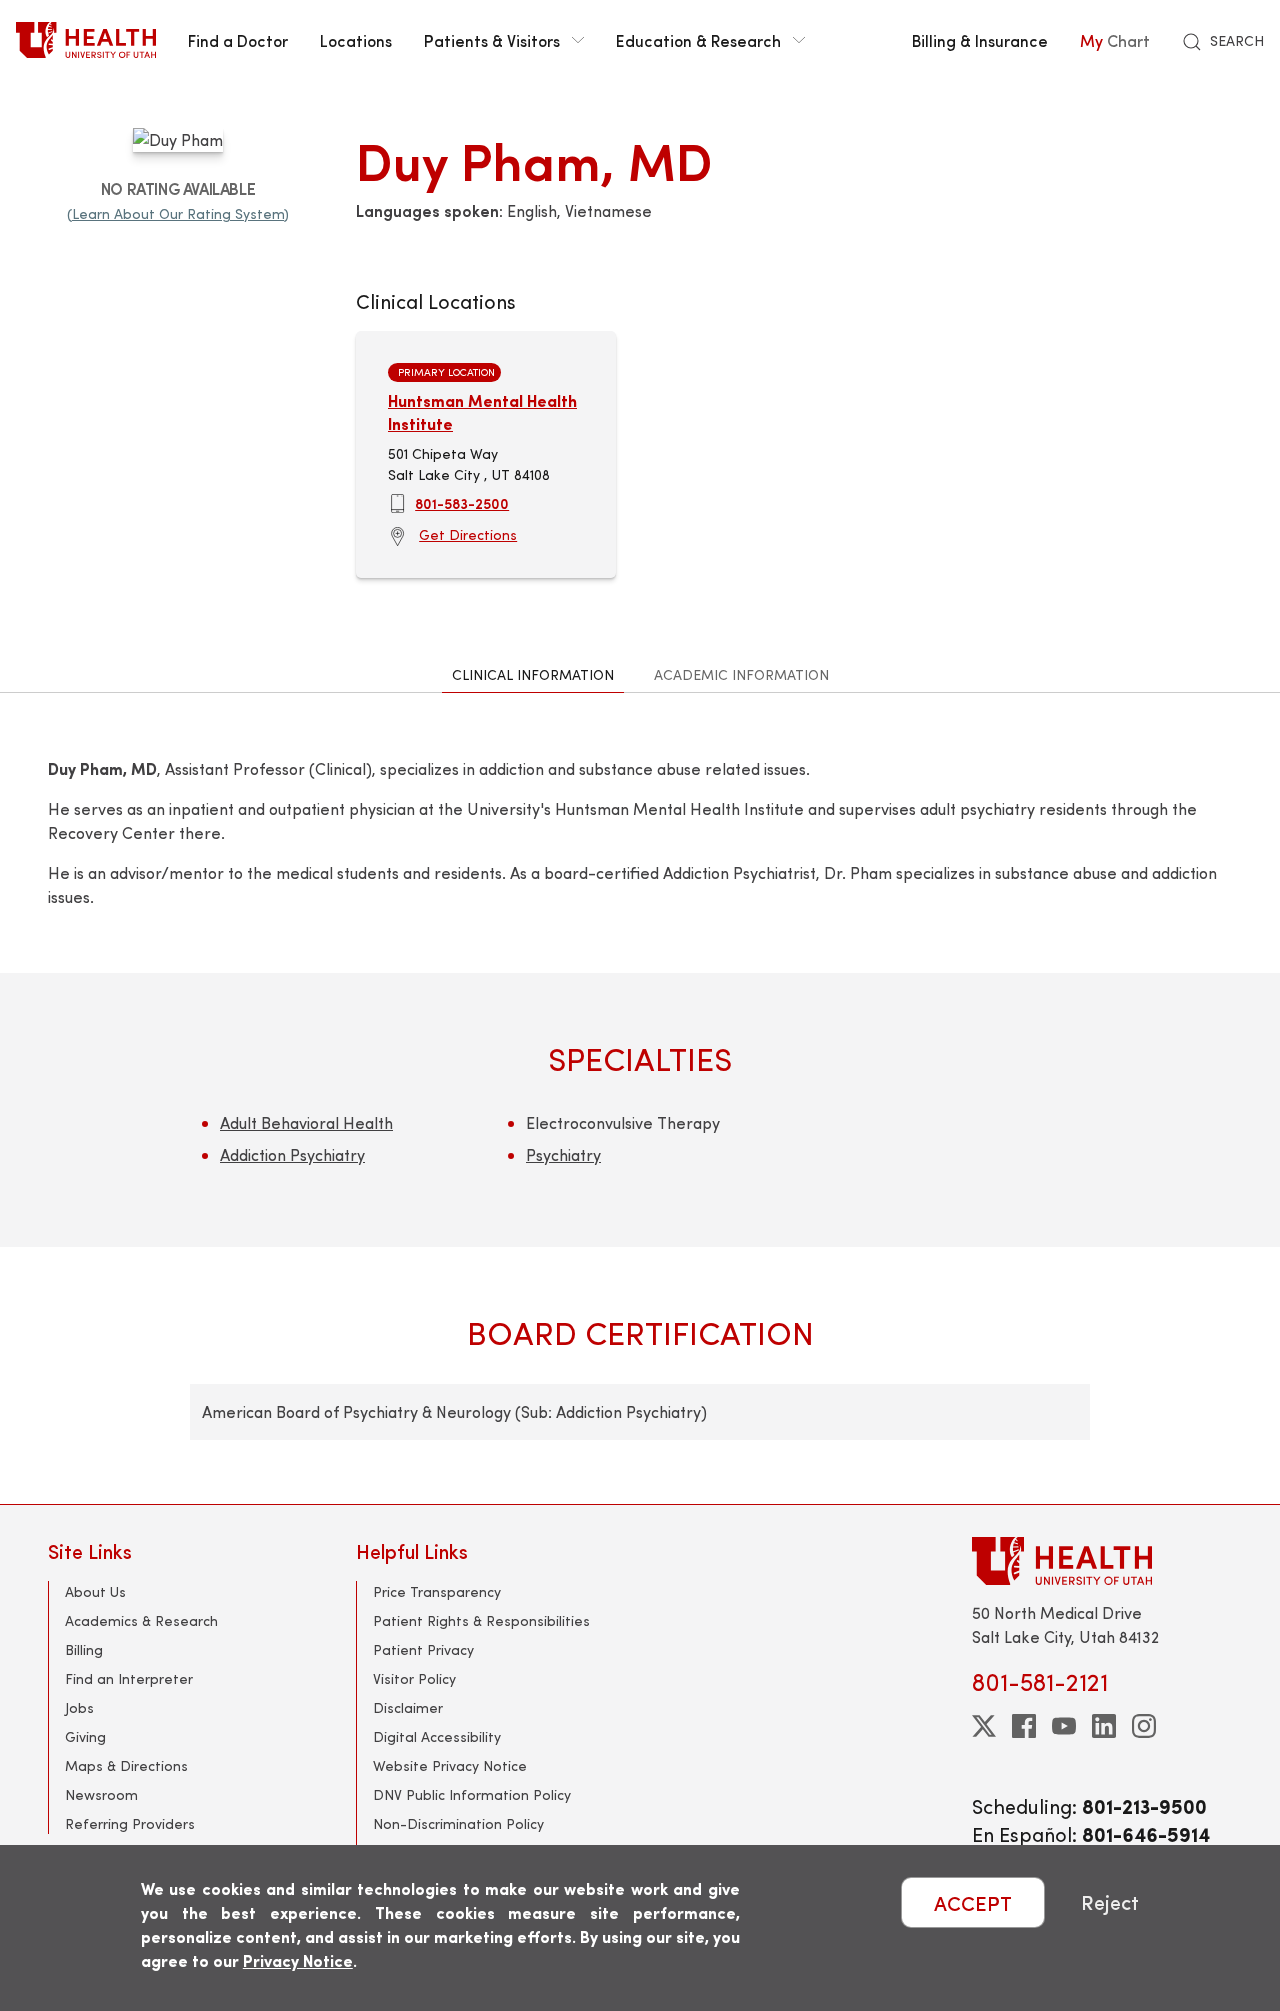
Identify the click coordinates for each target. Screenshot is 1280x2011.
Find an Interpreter (129, 1678)
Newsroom (101, 1794)
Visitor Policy (414, 1678)
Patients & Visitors (492, 40)
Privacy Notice (298, 1960)
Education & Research (698, 40)
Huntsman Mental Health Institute (482, 411)
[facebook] (1024, 1726)
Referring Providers (130, 1823)
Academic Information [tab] (741, 674)
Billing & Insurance (980, 40)
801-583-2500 (462, 503)
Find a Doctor (238, 40)
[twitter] (984, 1726)
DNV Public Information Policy (472, 1794)
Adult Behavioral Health (306, 1122)
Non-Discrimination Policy (458, 1823)
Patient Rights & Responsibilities (481, 1620)
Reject (1110, 1902)
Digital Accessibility (437, 1736)
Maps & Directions (126, 1765)
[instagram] (1144, 1726)
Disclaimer (408, 1707)
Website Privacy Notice (450, 1765)
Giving (85, 1736)
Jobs (79, 1707)
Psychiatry (563, 1154)
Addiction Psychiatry (292, 1154)
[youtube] (1064, 1726)
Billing (84, 1649)
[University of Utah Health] (86, 40)
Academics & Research (141, 1620)
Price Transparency (437, 1591)
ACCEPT (973, 1902)
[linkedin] (1104, 1726)
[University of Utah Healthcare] (1102, 1560)
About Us (95, 1591)
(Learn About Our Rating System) (178, 213)
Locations (356, 40)
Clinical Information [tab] (533, 674)
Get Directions (468, 534)
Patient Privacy (423, 1649)
